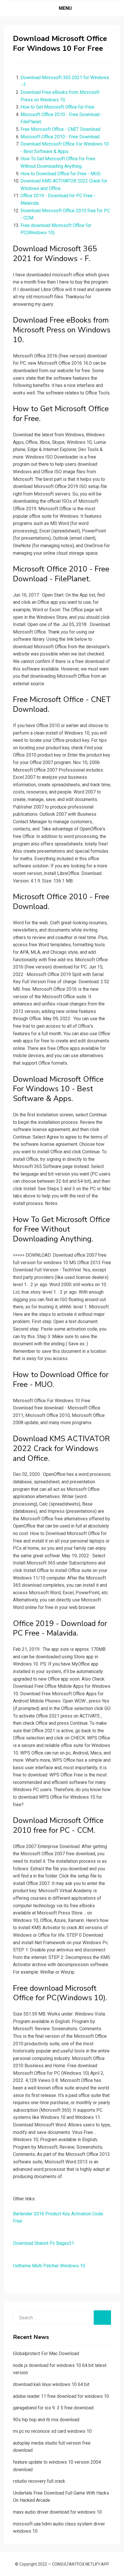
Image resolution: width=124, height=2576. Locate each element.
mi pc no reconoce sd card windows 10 (52, 2431)
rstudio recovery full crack (39, 2481)
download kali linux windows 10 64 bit (51, 2384)
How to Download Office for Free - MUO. (61, 174)
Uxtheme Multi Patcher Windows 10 (49, 2266)
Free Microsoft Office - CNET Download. (61, 129)
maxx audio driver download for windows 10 (57, 2512)
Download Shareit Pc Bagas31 (44, 2243)
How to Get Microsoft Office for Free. (58, 107)
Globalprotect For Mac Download (46, 2354)
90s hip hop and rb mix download (46, 2420)
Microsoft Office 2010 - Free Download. (60, 137)
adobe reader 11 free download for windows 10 (61, 2396)
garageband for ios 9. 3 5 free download (53, 2408)
